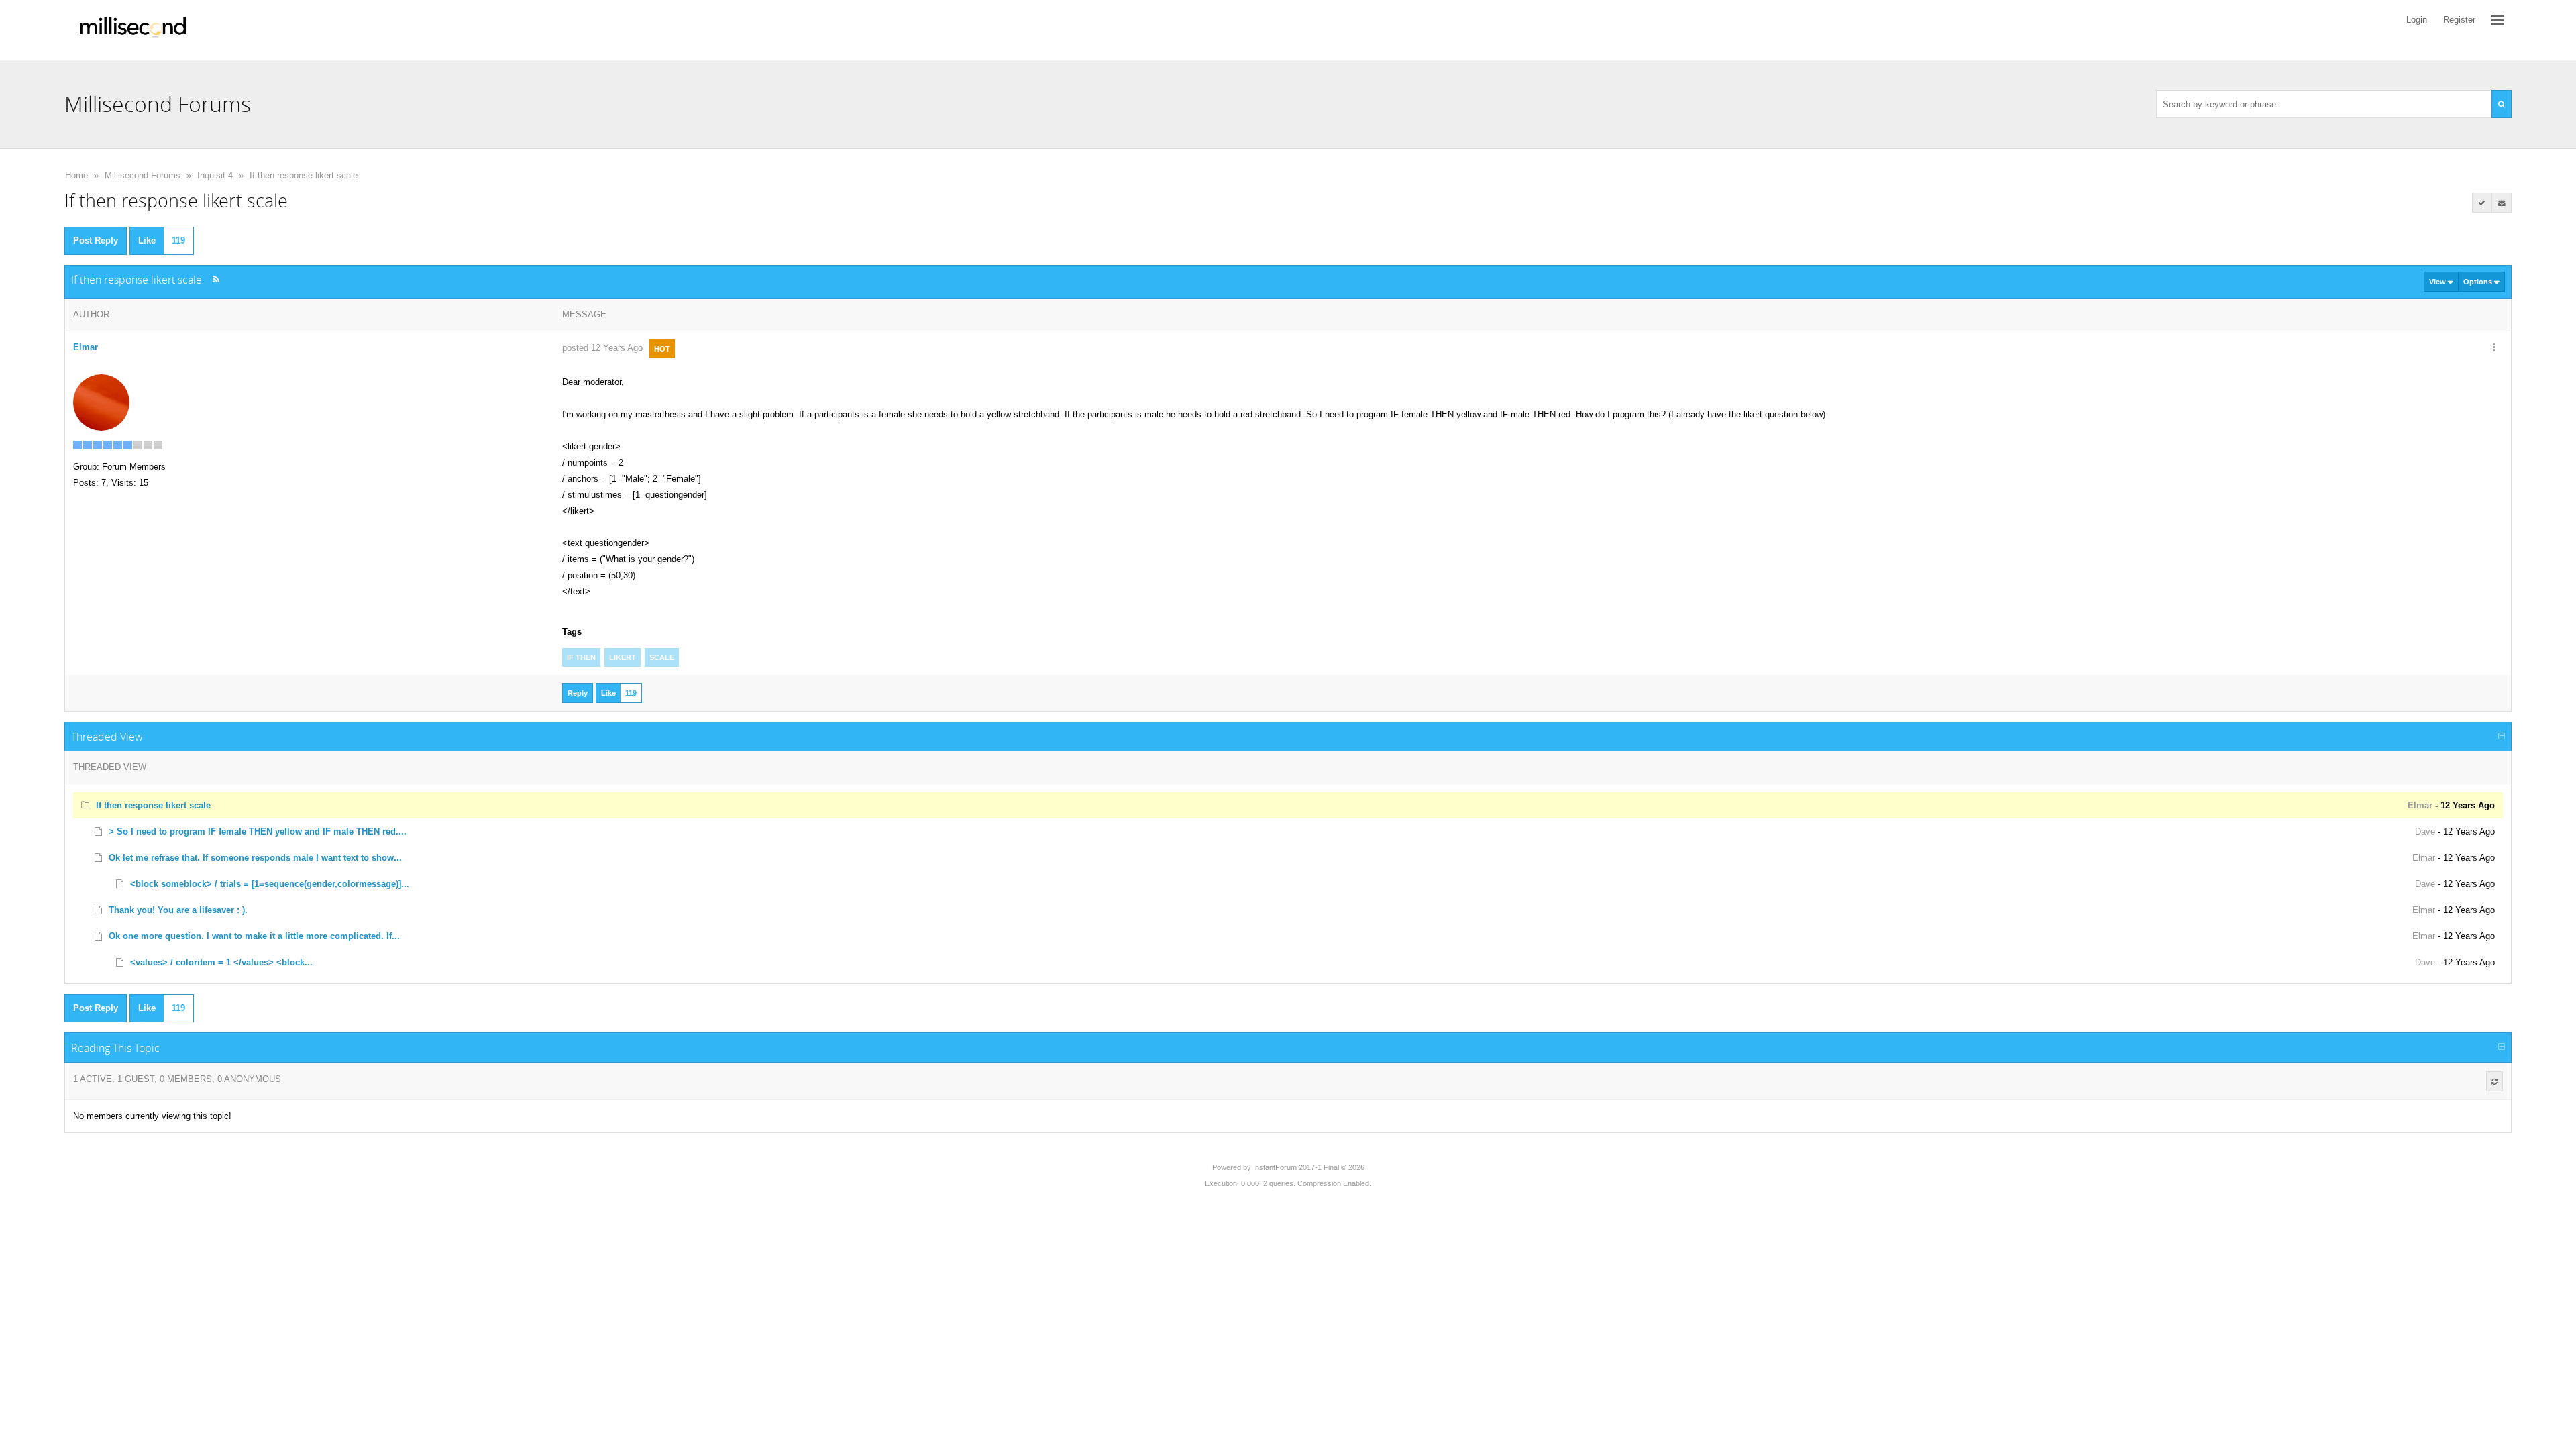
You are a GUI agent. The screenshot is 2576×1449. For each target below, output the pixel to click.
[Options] (2494, 348)
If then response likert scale (304, 175)
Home (76, 175)
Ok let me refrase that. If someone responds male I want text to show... (255, 858)
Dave (2425, 831)
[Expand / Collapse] (2502, 737)
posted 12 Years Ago (602, 348)
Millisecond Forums (143, 175)
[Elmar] (101, 401)
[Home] (133, 30)
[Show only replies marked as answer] (2482, 203)
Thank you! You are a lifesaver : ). (178, 910)
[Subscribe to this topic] (2502, 203)
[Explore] (2498, 20)
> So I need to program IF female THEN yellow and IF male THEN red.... (258, 831)
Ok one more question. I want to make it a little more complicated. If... (254, 936)
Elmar (86, 347)
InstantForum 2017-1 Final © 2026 (1309, 1167)
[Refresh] (2494, 1081)
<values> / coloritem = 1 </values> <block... (221, 962)
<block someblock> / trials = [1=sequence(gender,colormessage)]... (270, 884)
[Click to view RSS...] (216, 279)
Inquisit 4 (215, 175)
